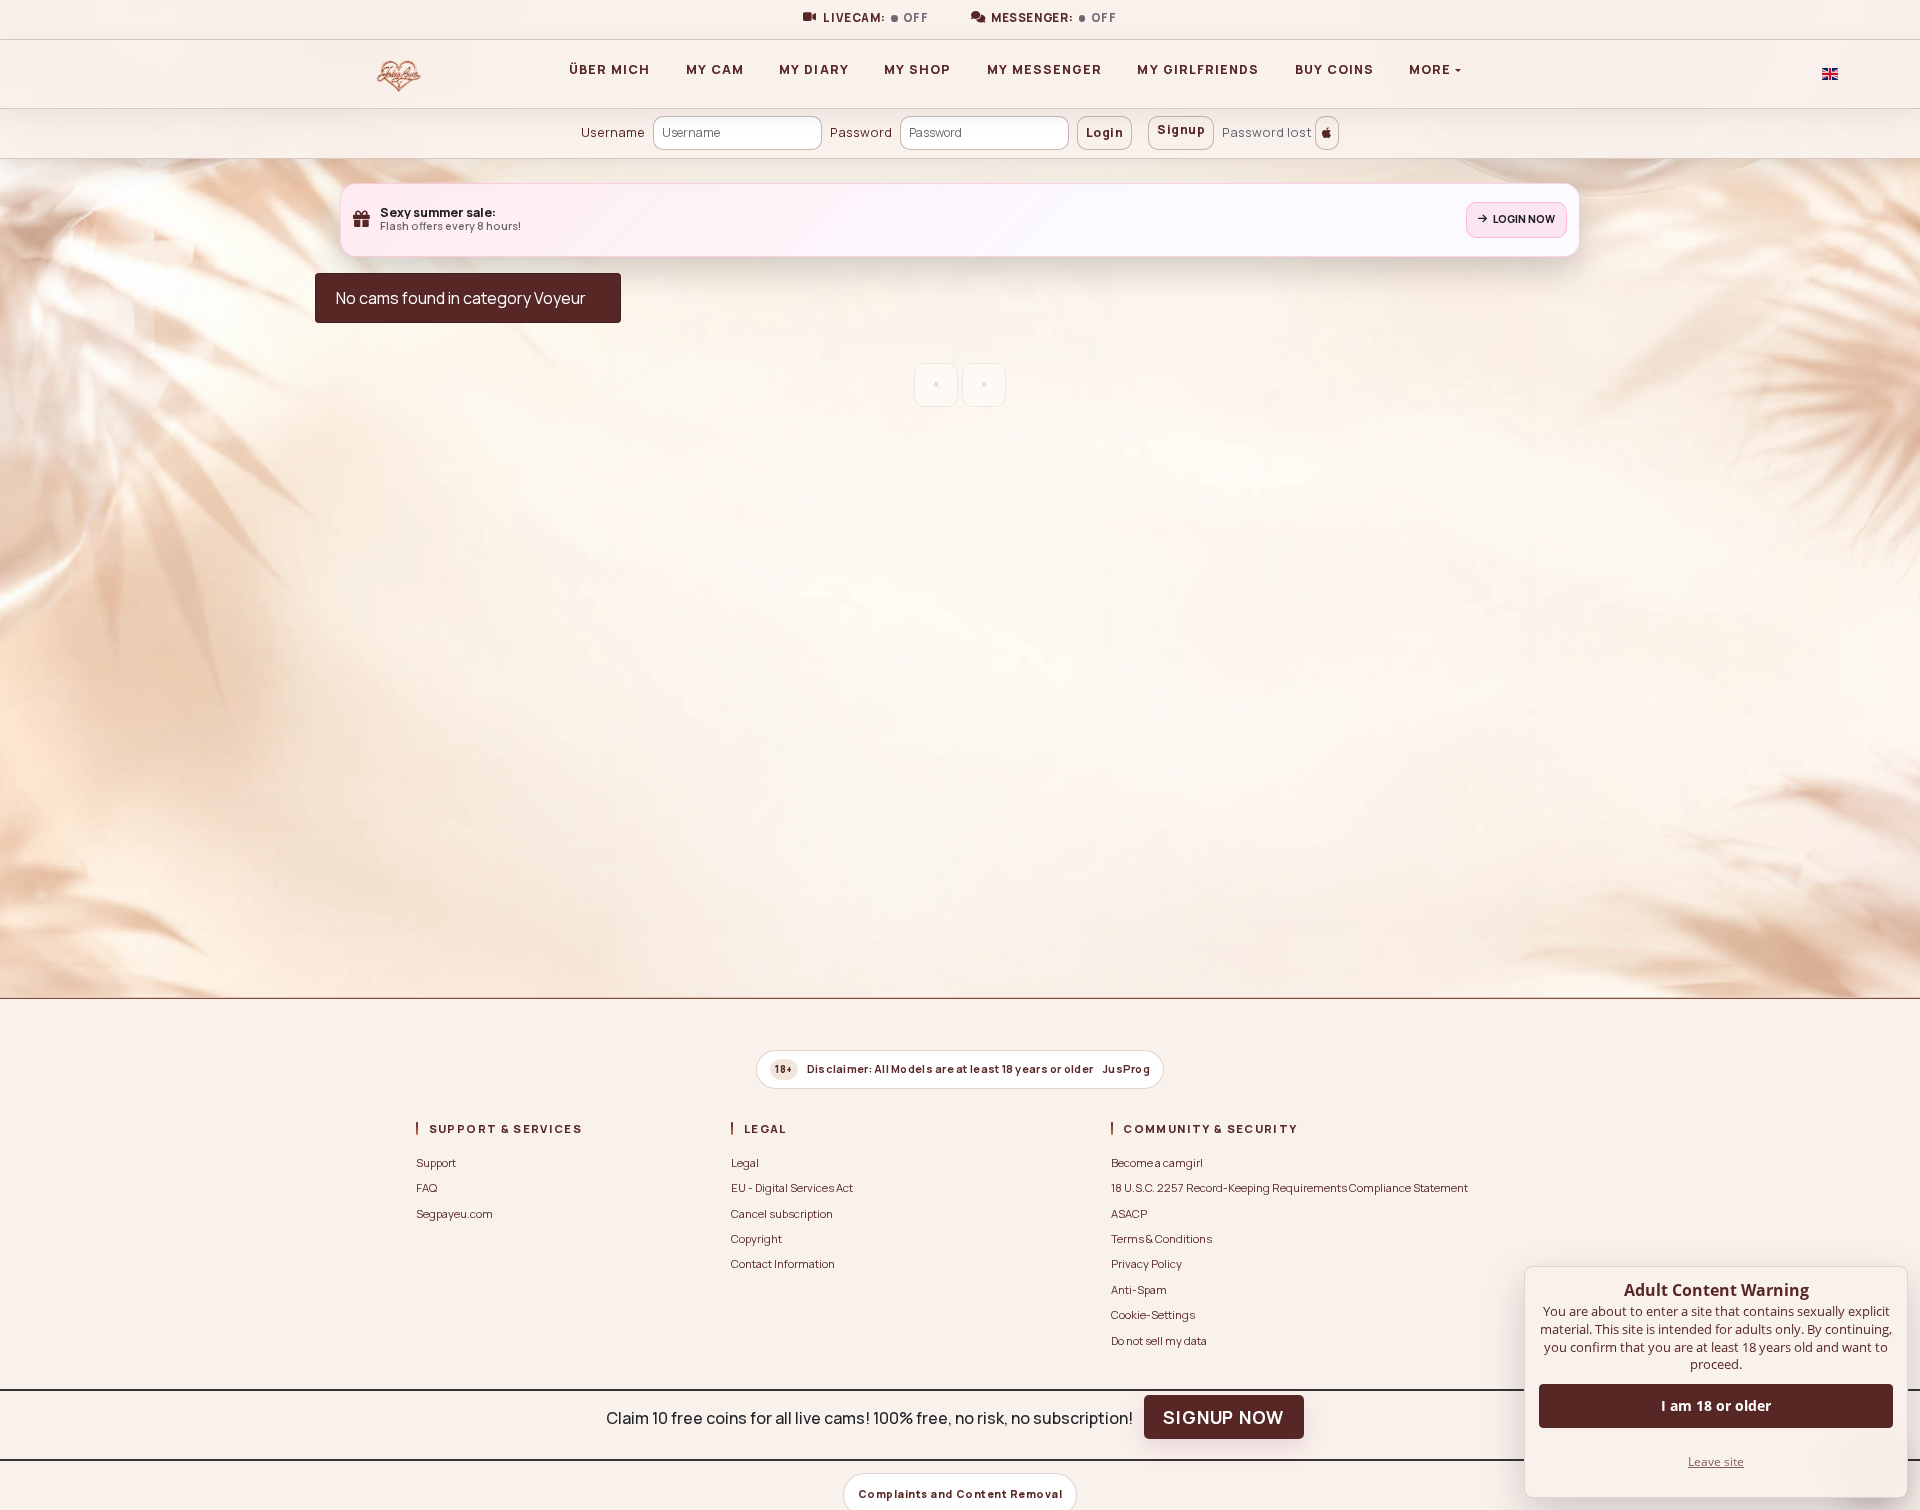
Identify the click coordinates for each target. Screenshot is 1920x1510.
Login (1104, 132)
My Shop (917, 69)
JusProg (1126, 1068)
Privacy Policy (1146, 1263)
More (1430, 69)
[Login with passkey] (1327, 133)
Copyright (756, 1238)
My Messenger (1045, 69)
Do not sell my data (1159, 1340)
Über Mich (610, 69)
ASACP (1129, 1213)
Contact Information (783, 1263)
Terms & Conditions (1161, 1238)
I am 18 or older (1716, 1405)
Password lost (1267, 132)
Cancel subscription (782, 1213)
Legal (745, 1162)
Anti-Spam (1139, 1289)
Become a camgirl (1157, 1162)
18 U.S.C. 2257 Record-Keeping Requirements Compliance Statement (1289, 1187)
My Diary (814, 69)
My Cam (715, 69)
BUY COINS (1335, 69)
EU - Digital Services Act (792, 1187)
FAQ (426, 1187)
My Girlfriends (1198, 69)
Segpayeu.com (454, 1213)
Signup (1181, 129)
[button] (1830, 74)
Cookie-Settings (1153, 1314)
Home (454, 74)
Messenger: (1054, 18)
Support (436, 1162)
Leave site (1716, 1461)
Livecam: (876, 18)
